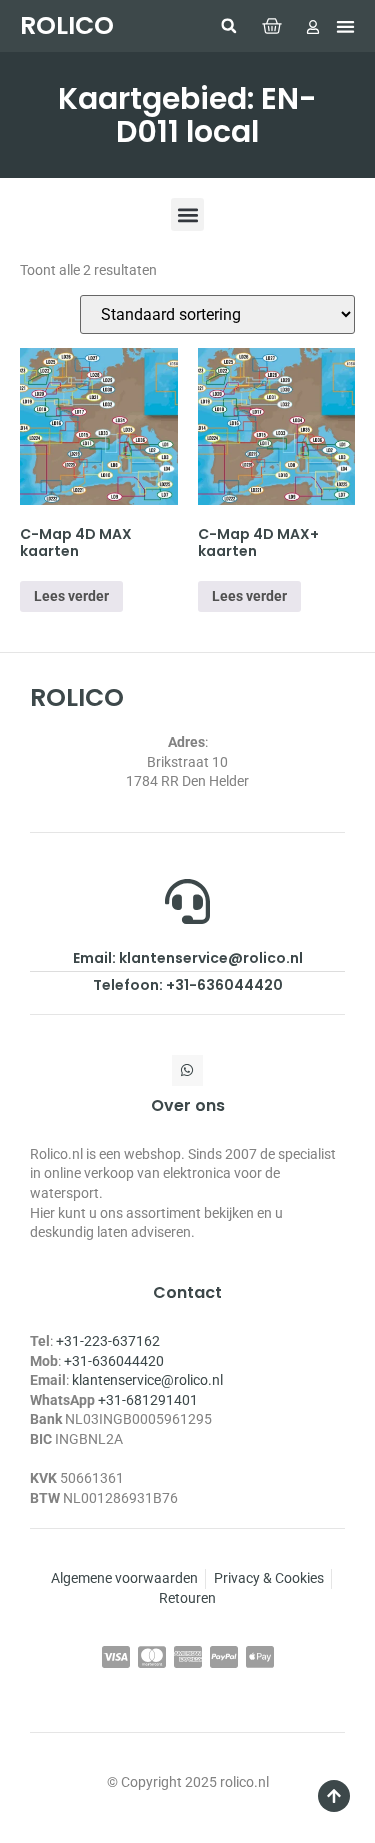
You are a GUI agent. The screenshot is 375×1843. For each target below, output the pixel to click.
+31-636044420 (114, 1361)
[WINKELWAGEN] (272, 26)
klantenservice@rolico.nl (147, 1380)
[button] (229, 26)
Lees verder (71, 596)
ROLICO (67, 25)
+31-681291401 (148, 1400)
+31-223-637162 (108, 1341)
